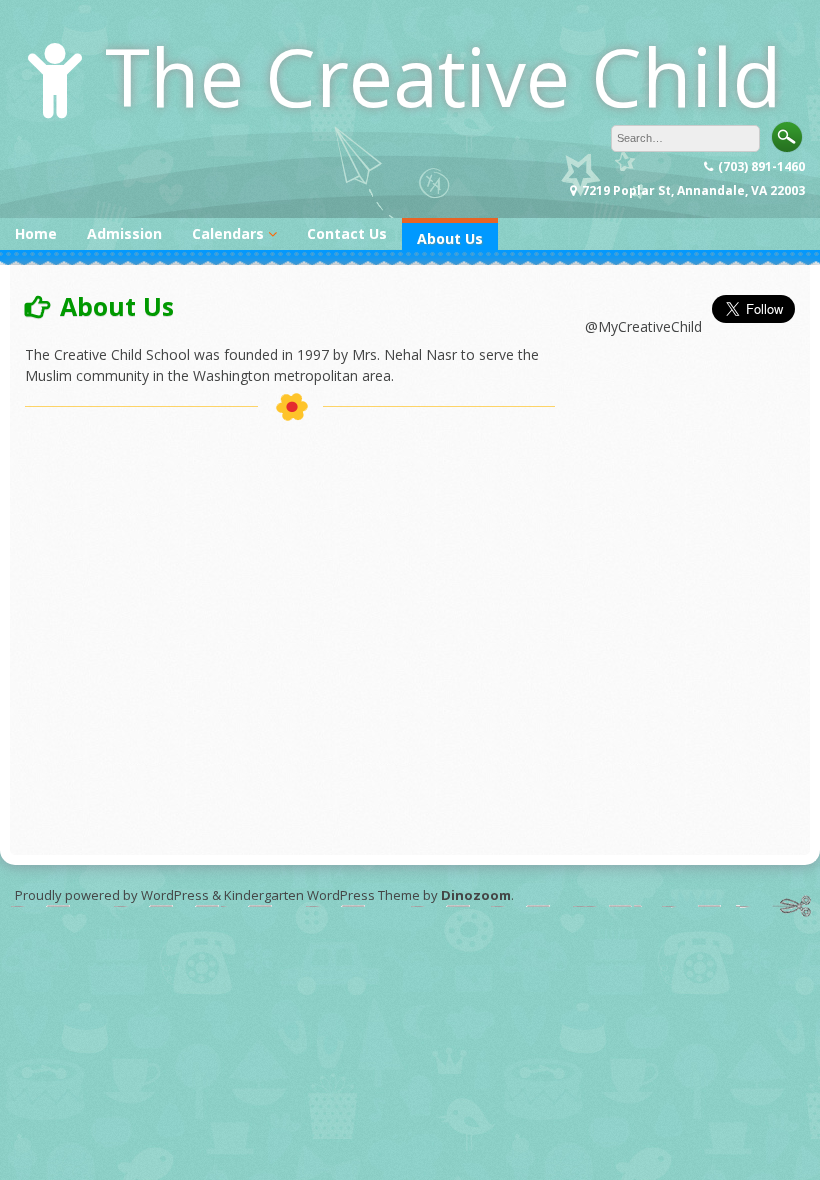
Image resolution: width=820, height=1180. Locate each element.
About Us (450, 238)
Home (36, 233)
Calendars (228, 233)
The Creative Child (443, 75)
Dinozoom (476, 895)
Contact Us (347, 233)
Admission (124, 233)
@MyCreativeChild (643, 326)
